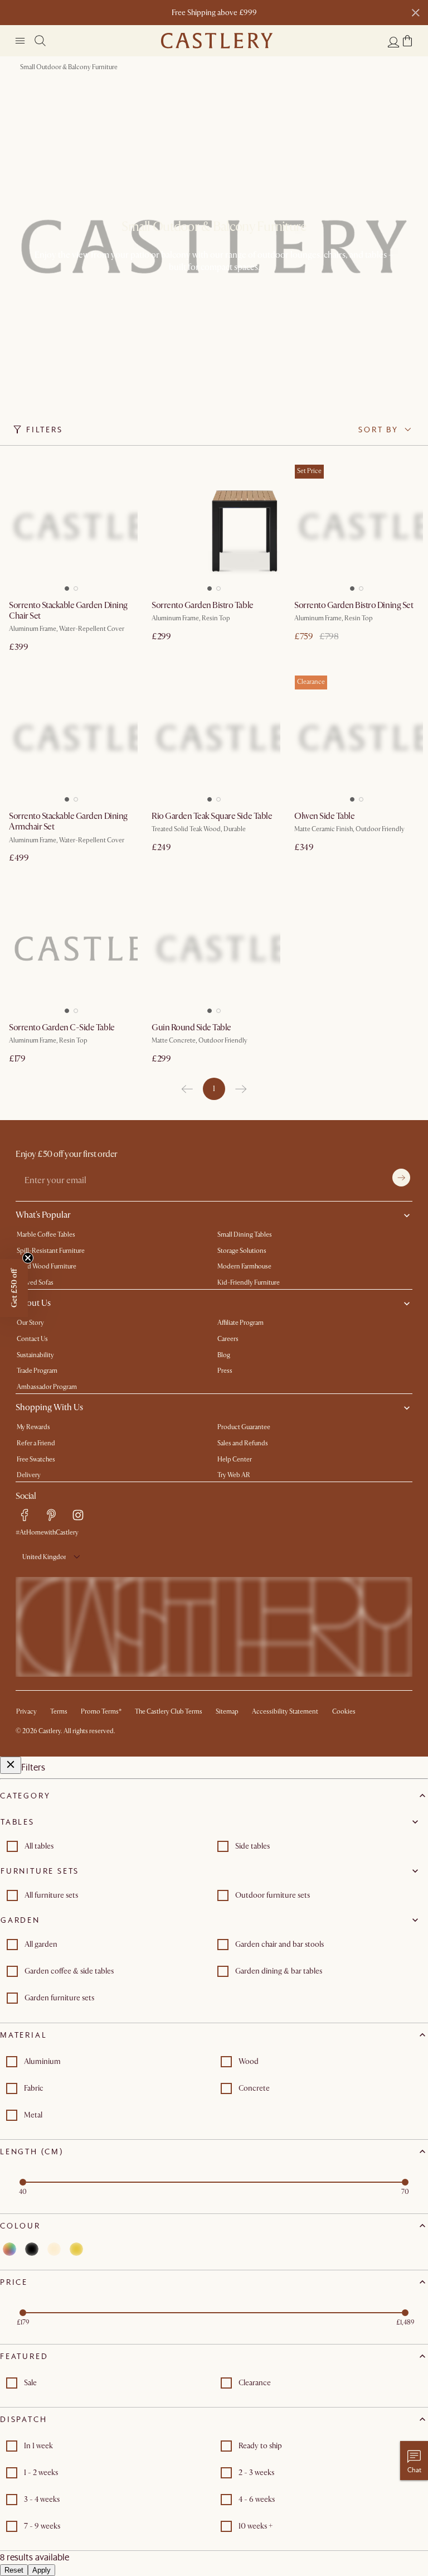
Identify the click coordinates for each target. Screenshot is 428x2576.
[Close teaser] (28, 1258)
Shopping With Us (49, 1407)
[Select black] (32, 2249)
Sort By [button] (378, 430)
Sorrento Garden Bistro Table (203, 605)
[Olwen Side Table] (357, 737)
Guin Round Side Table (191, 1027)
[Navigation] (20, 41)
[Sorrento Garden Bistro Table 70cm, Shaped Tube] (214, 527)
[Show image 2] (78, 585)
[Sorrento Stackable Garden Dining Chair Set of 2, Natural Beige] (71, 527)
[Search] (40, 41)
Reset (14, 2570)
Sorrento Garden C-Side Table (62, 1027)
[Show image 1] (65, 585)
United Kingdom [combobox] (44, 1557)
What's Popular (43, 1215)
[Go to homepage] (217, 41)
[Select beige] (54, 2249)
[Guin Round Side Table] (214, 949)
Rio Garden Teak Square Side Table (212, 816)
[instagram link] (78, 1515)
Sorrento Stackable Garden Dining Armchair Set (68, 821)
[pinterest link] (51, 1515)
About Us (33, 1303)
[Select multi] (9, 2249)
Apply (42, 2570)
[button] (407, 41)
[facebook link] (25, 1515)
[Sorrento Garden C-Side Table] (71, 949)
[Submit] (401, 1178)
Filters (45, 430)
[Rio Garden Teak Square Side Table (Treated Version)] (214, 737)
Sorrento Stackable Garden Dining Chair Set (68, 611)
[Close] (11, 1765)
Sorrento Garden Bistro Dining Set (354, 605)
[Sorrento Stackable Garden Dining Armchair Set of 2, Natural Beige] (71, 737)
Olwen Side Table (324, 816)
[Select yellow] (76, 2249)
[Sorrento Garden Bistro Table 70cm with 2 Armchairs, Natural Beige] (357, 527)
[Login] (393, 42)
